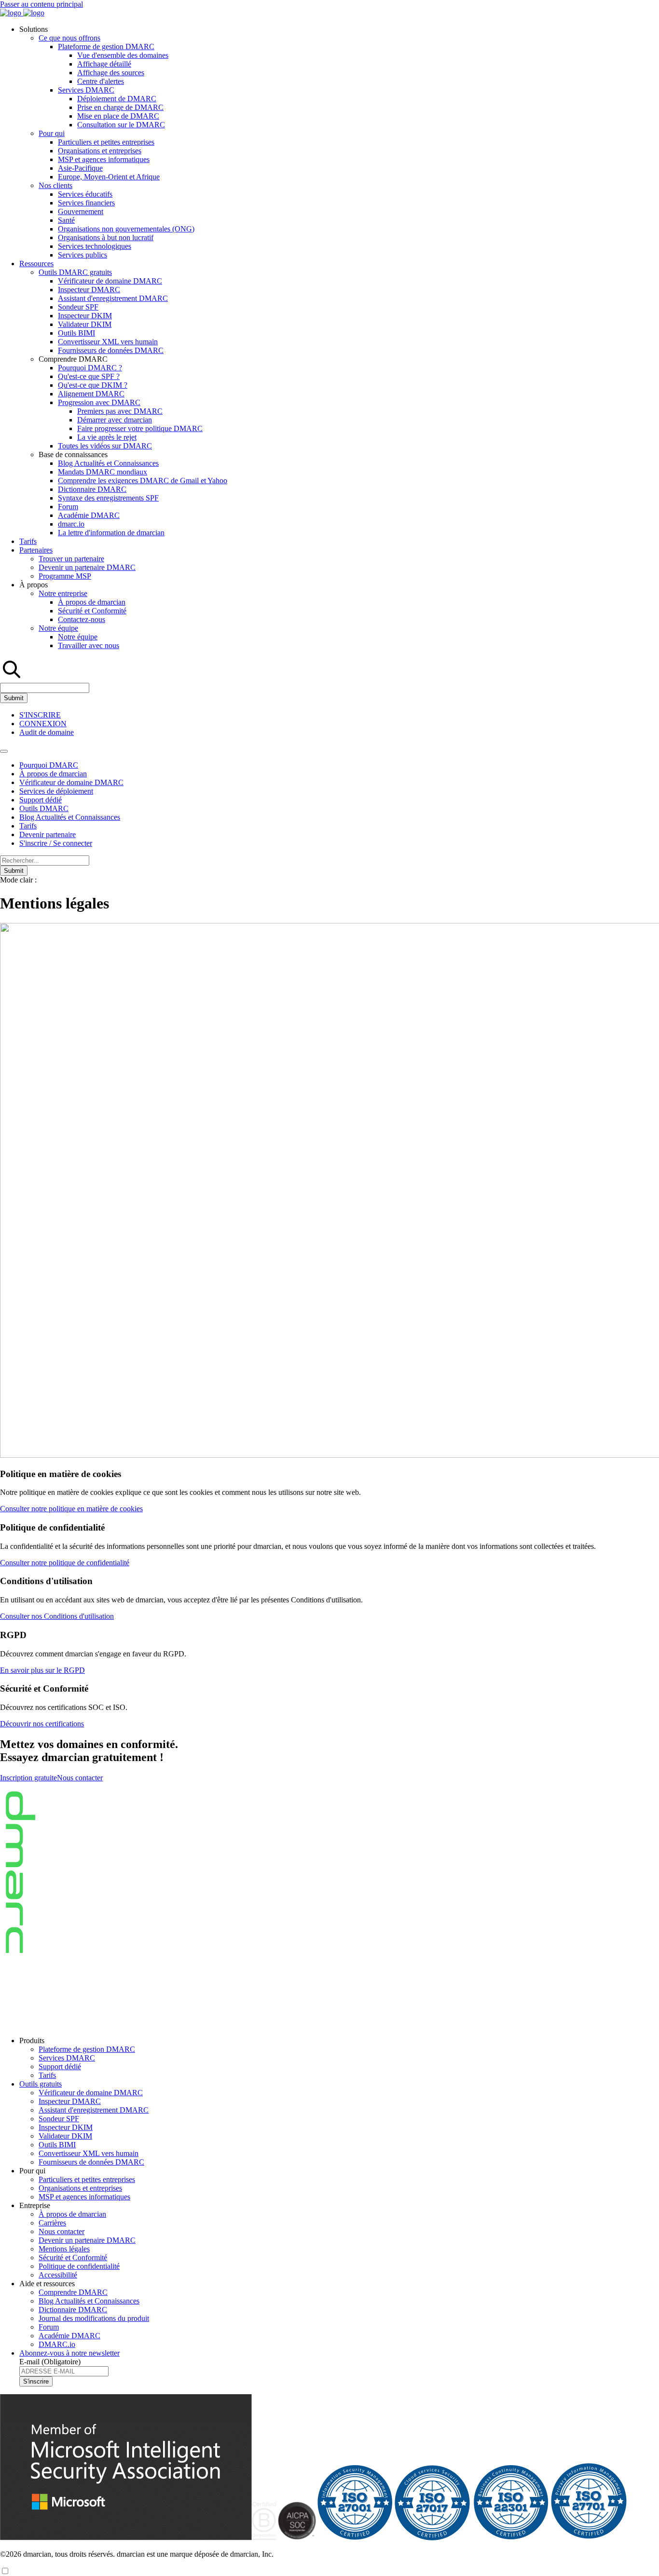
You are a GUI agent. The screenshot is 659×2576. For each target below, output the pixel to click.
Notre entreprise (63, 593)
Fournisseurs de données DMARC (111, 350)
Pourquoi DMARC (49, 765)
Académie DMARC (89, 515)
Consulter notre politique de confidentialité (65, 1563)
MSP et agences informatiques (104, 159)
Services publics (82, 255)
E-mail (50, 2362)
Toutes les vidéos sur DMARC (105, 446)
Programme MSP (65, 576)
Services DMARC (86, 90)
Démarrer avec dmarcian (115, 420)
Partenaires (36, 550)
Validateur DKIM (85, 324)
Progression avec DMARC (99, 402)
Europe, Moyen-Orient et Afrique (109, 177)
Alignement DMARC (91, 394)
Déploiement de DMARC (117, 99)
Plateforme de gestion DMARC (106, 47)
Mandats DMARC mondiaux (103, 472)
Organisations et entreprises (100, 151)
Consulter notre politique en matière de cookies (71, 1509)
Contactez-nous (82, 619)
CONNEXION (43, 724)
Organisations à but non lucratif (106, 237)
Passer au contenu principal (41, 4)
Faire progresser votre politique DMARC (140, 428)
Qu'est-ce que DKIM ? (93, 385)
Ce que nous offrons (69, 38)
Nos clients (55, 185)
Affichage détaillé (104, 64)
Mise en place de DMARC (118, 116)
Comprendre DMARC (73, 2292)
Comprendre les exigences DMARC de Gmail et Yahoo (143, 481)
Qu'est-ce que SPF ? (89, 376)
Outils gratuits (41, 2084)
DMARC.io (57, 2344)
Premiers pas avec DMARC (120, 411)
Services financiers (86, 203)
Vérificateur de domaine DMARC (110, 281)
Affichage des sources (111, 73)
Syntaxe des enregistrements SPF (108, 498)
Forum (68, 507)
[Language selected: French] (5, 2571)
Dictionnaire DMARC (92, 489)
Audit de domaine (47, 732)
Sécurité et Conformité (92, 611)
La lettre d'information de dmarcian (111, 533)
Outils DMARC (44, 808)
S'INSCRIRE (40, 715)
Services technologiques (95, 246)
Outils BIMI (76, 333)
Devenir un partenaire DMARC (87, 567)
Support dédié (41, 800)
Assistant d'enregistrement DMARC (113, 298)
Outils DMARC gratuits (75, 272)
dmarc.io (71, 524)
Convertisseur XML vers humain (108, 342)
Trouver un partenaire (71, 559)
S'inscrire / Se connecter (56, 843)
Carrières (52, 2223)
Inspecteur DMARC (89, 290)
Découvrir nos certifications (42, 1724)
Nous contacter (80, 1778)
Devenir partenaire (48, 834)
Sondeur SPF (78, 307)
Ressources (36, 264)
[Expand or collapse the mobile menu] (4, 751)
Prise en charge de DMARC (120, 107)
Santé (66, 220)
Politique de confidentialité (79, 2266)
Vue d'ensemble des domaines (123, 55)
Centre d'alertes (101, 81)
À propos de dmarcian (92, 602)
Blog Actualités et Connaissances (108, 463)
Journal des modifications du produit (94, 2318)
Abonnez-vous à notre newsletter (69, 2353)
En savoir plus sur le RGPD (42, 1670)
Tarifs (28, 541)
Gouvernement (81, 211)
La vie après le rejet (107, 437)
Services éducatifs (85, 194)
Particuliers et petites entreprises (106, 142)
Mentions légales (64, 2249)
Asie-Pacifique (80, 168)
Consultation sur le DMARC (121, 125)
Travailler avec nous (89, 645)
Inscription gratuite (28, 1778)
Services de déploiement (56, 791)
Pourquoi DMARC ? (90, 368)
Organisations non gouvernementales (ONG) (126, 229)
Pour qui (52, 133)
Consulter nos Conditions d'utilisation (57, 1616)
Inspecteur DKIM (85, 316)
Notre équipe (58, 628)
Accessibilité (58, 2275)
